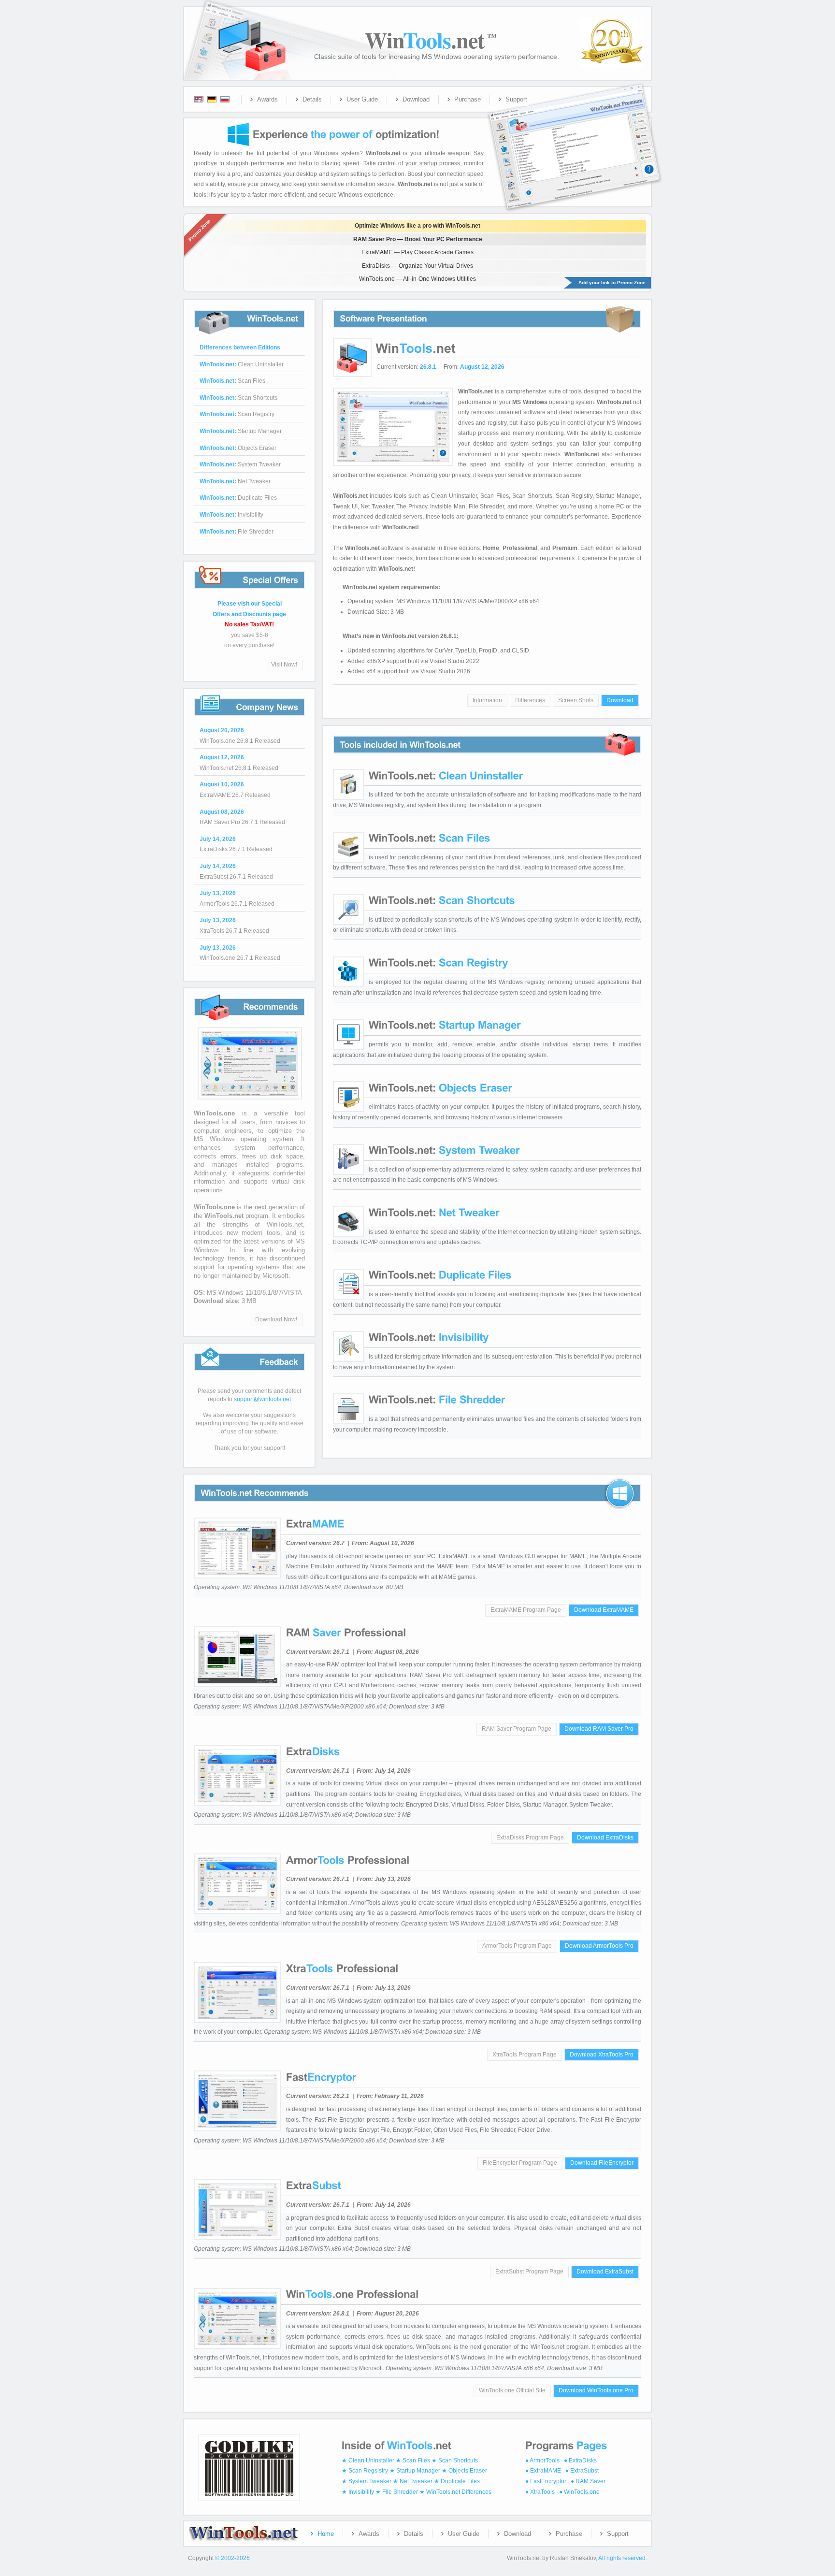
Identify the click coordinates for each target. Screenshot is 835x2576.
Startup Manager (241, 431)
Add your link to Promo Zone (612, 282)
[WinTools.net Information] (414, 347)
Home (326, 2534)
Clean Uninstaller (242, 364)
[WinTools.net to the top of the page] (247, 2497)
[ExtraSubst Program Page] (314, 2185)
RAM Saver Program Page (517, 1729)
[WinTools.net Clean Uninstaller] (446, 775)
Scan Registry (237, 414)
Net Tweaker (235, 481)
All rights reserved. (623, 2558)
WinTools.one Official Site (512, 2390)
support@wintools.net (262, 1399)
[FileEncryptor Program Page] (321, 2077)
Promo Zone (199, 230)
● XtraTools (540, 2492)
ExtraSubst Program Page (529, 2272)
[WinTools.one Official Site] (248, 1100)
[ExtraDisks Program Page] (313, 1751)
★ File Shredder (397, 2492)
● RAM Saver (588, 2481)
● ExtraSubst (582, 2471)
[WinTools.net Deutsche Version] (209, 100)
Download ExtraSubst (605, 2272)
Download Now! (276, 1319)
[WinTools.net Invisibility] (429, 1337)
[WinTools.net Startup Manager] (445, 1025)
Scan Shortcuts (238, 398)
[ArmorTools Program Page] (348, 1860)
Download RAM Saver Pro (599, 1729)
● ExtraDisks (580, 2460)
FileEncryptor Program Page (520, 2163)
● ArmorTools (542, 2460)
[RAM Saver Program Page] (346, 1632)
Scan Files (232, 381)
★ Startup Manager (415, 2471)
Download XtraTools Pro (602, 2055)
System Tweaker (240, 464)
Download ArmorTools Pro (599, 1946)
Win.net (431, 40)
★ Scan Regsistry (365, 2471)
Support (516, 99)
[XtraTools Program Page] (342, 1968)
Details (312, 99)
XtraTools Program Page (525, 2055)
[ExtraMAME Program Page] (315, 1524)
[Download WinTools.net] (345, 134)
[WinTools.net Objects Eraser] (440, 1087)
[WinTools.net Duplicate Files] (440, 1275)
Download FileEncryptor (602, 2163)
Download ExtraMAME (604, 1610)
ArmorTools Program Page (517, 1946)
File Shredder (237, 532)
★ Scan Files (413, 2460)
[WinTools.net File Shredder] (437, 1399)
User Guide (362, 99)
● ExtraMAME (543, 2471)
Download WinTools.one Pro (596, 2390)
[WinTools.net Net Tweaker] (434, 1212)
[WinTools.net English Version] (196, 100)
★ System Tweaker (367, 2481)
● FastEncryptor (546, 2481)
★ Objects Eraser (464, 2471)
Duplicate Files (238, 498)
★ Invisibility (358, 2492)
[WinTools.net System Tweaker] (444, 1150)
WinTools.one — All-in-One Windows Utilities (417, 279)
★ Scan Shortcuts (455, 2460)
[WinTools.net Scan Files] (430, 838)
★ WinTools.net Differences (455, 2492)
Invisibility (231, 515)
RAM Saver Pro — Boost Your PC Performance (418, 239)
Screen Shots (576, 700)
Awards (267, 99)
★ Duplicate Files (457, 2481)
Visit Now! (284, 665)
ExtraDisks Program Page (530, 1838)
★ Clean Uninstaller (368, 2460)
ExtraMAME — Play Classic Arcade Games (417, 252)
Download (416, 99)
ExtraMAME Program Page (526, 1610)
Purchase (468, 99)
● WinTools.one (579, 2492)
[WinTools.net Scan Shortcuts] (442, 900)
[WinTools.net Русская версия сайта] (231, 100)
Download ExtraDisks (605, 1838)
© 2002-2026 (232, 2558)
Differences (530, 700)
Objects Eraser (238, 448)
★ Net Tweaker (413, 2481)
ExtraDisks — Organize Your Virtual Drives (417, 266)
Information (487, 700)
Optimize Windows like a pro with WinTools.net (417, 226)
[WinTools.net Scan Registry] (439, 962)
